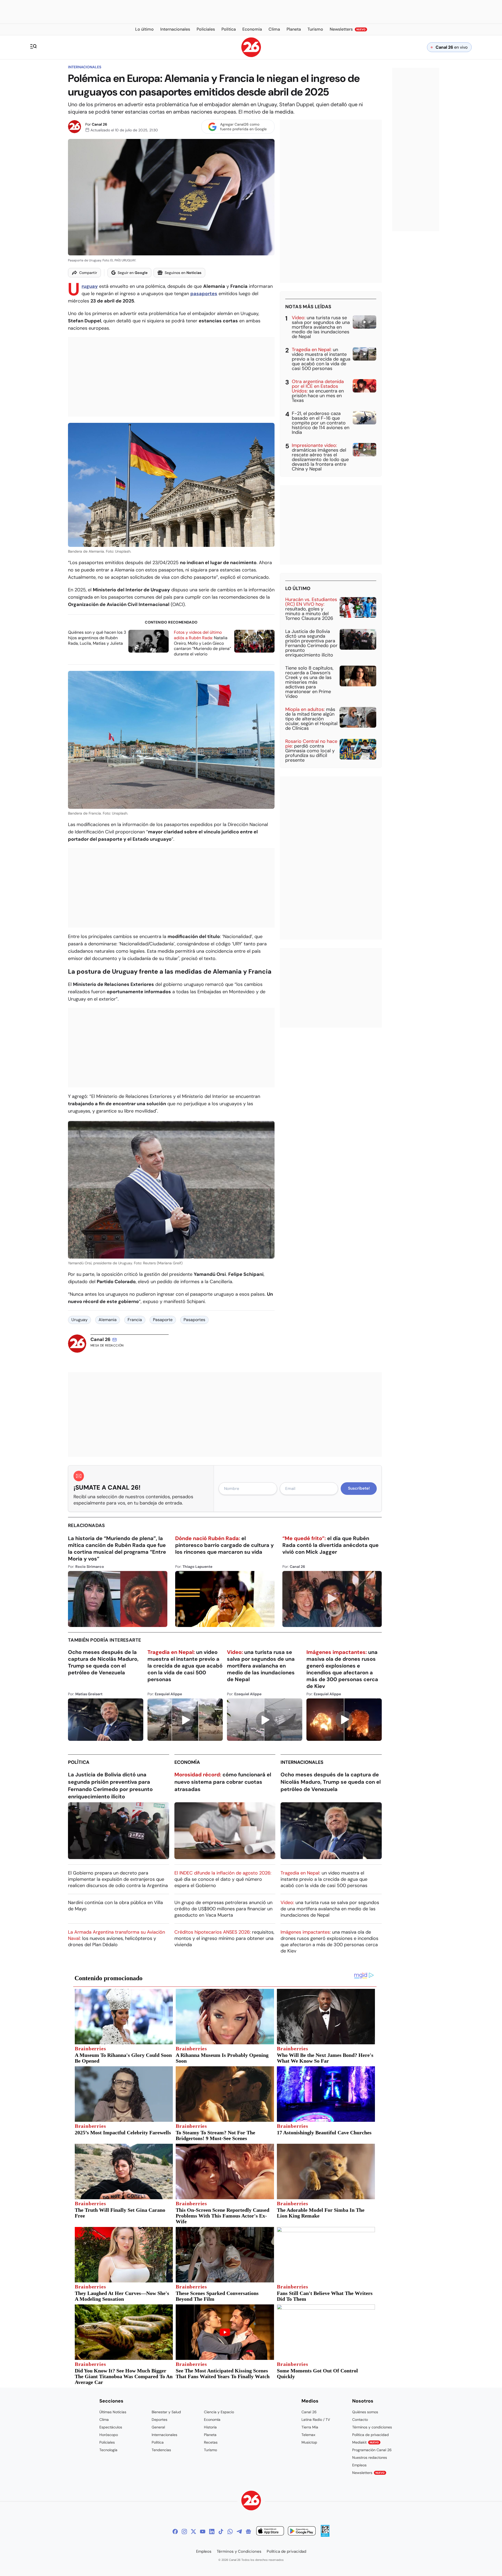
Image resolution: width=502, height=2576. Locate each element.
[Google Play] (302, 2532)
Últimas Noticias (113, 2412)
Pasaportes (194, 1320)
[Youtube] (203, 2532)
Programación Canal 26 (372, 2450)
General (158, 2427)
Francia (135, 1320)
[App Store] (270, 2532)
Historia (210, 2427)
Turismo (210, 2450)
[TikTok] (221, 2532)
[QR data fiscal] (325, 2535)
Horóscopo (109, 2435)
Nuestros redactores (370, 2457)
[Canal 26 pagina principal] (251, 56)
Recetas (211, 2442)
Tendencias (161, 2450)
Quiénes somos (365, 2412)
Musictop (309, 2442)
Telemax (308, 2435)
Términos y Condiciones (239, 2551)
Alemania (108, 1320)
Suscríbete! (359, 1488)
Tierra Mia (310, 2427)
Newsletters (368, 2473)
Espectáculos (111, 2427)
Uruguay (79, 1320)
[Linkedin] (212, 2532)
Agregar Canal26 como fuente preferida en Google (243, 127)
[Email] (115, 1340)
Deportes (159, 2420)
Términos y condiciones (372, 2427)
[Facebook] (175, 2532)
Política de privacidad (370, 2435)
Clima (104, 2420)
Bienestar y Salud (166, 2412)
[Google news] (248, 2532)
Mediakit (366, 2442)
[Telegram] (239, 2532)
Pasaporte (163, 1320)
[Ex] (193, 2532)
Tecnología (108, 2450)
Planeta (210, 2435)
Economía (187, 1762)
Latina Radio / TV (316, 2420)
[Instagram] (184, 2532)
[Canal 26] (251, 2501)
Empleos (359, 2465)
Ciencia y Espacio (219, 2412)
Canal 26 (99, 124)
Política (79, 1762)
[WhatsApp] (230, 2532)
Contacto (360, 2420)
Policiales (107, 2442)
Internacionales (85, 67)
